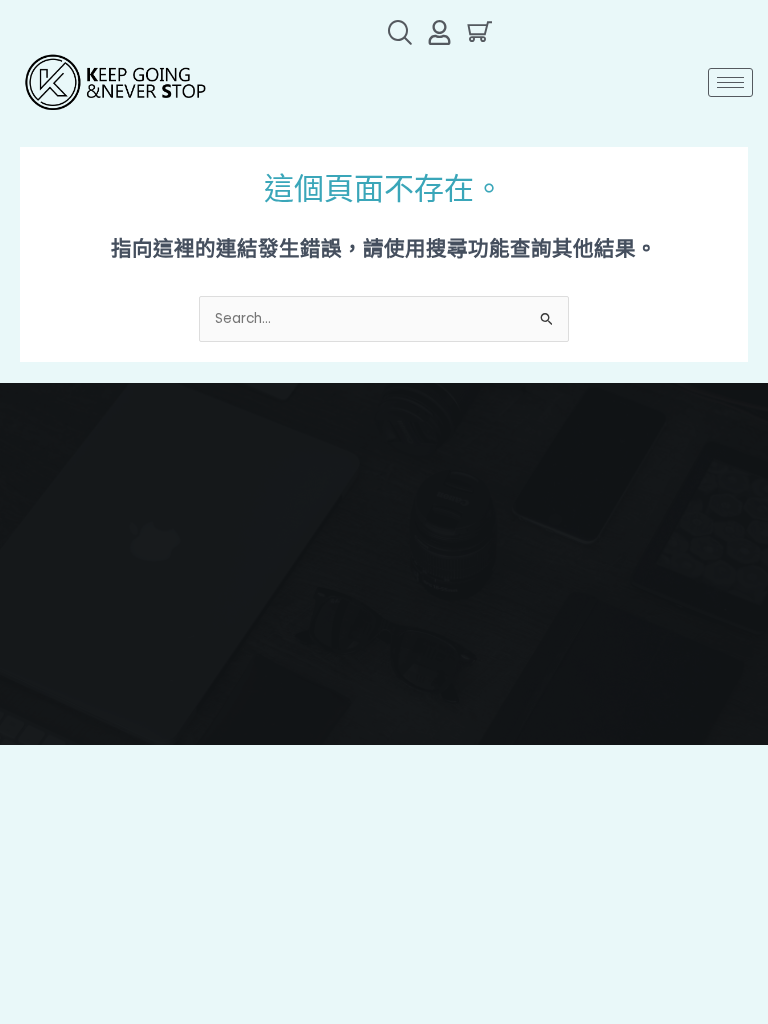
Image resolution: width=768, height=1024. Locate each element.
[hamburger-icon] (730, 82)
